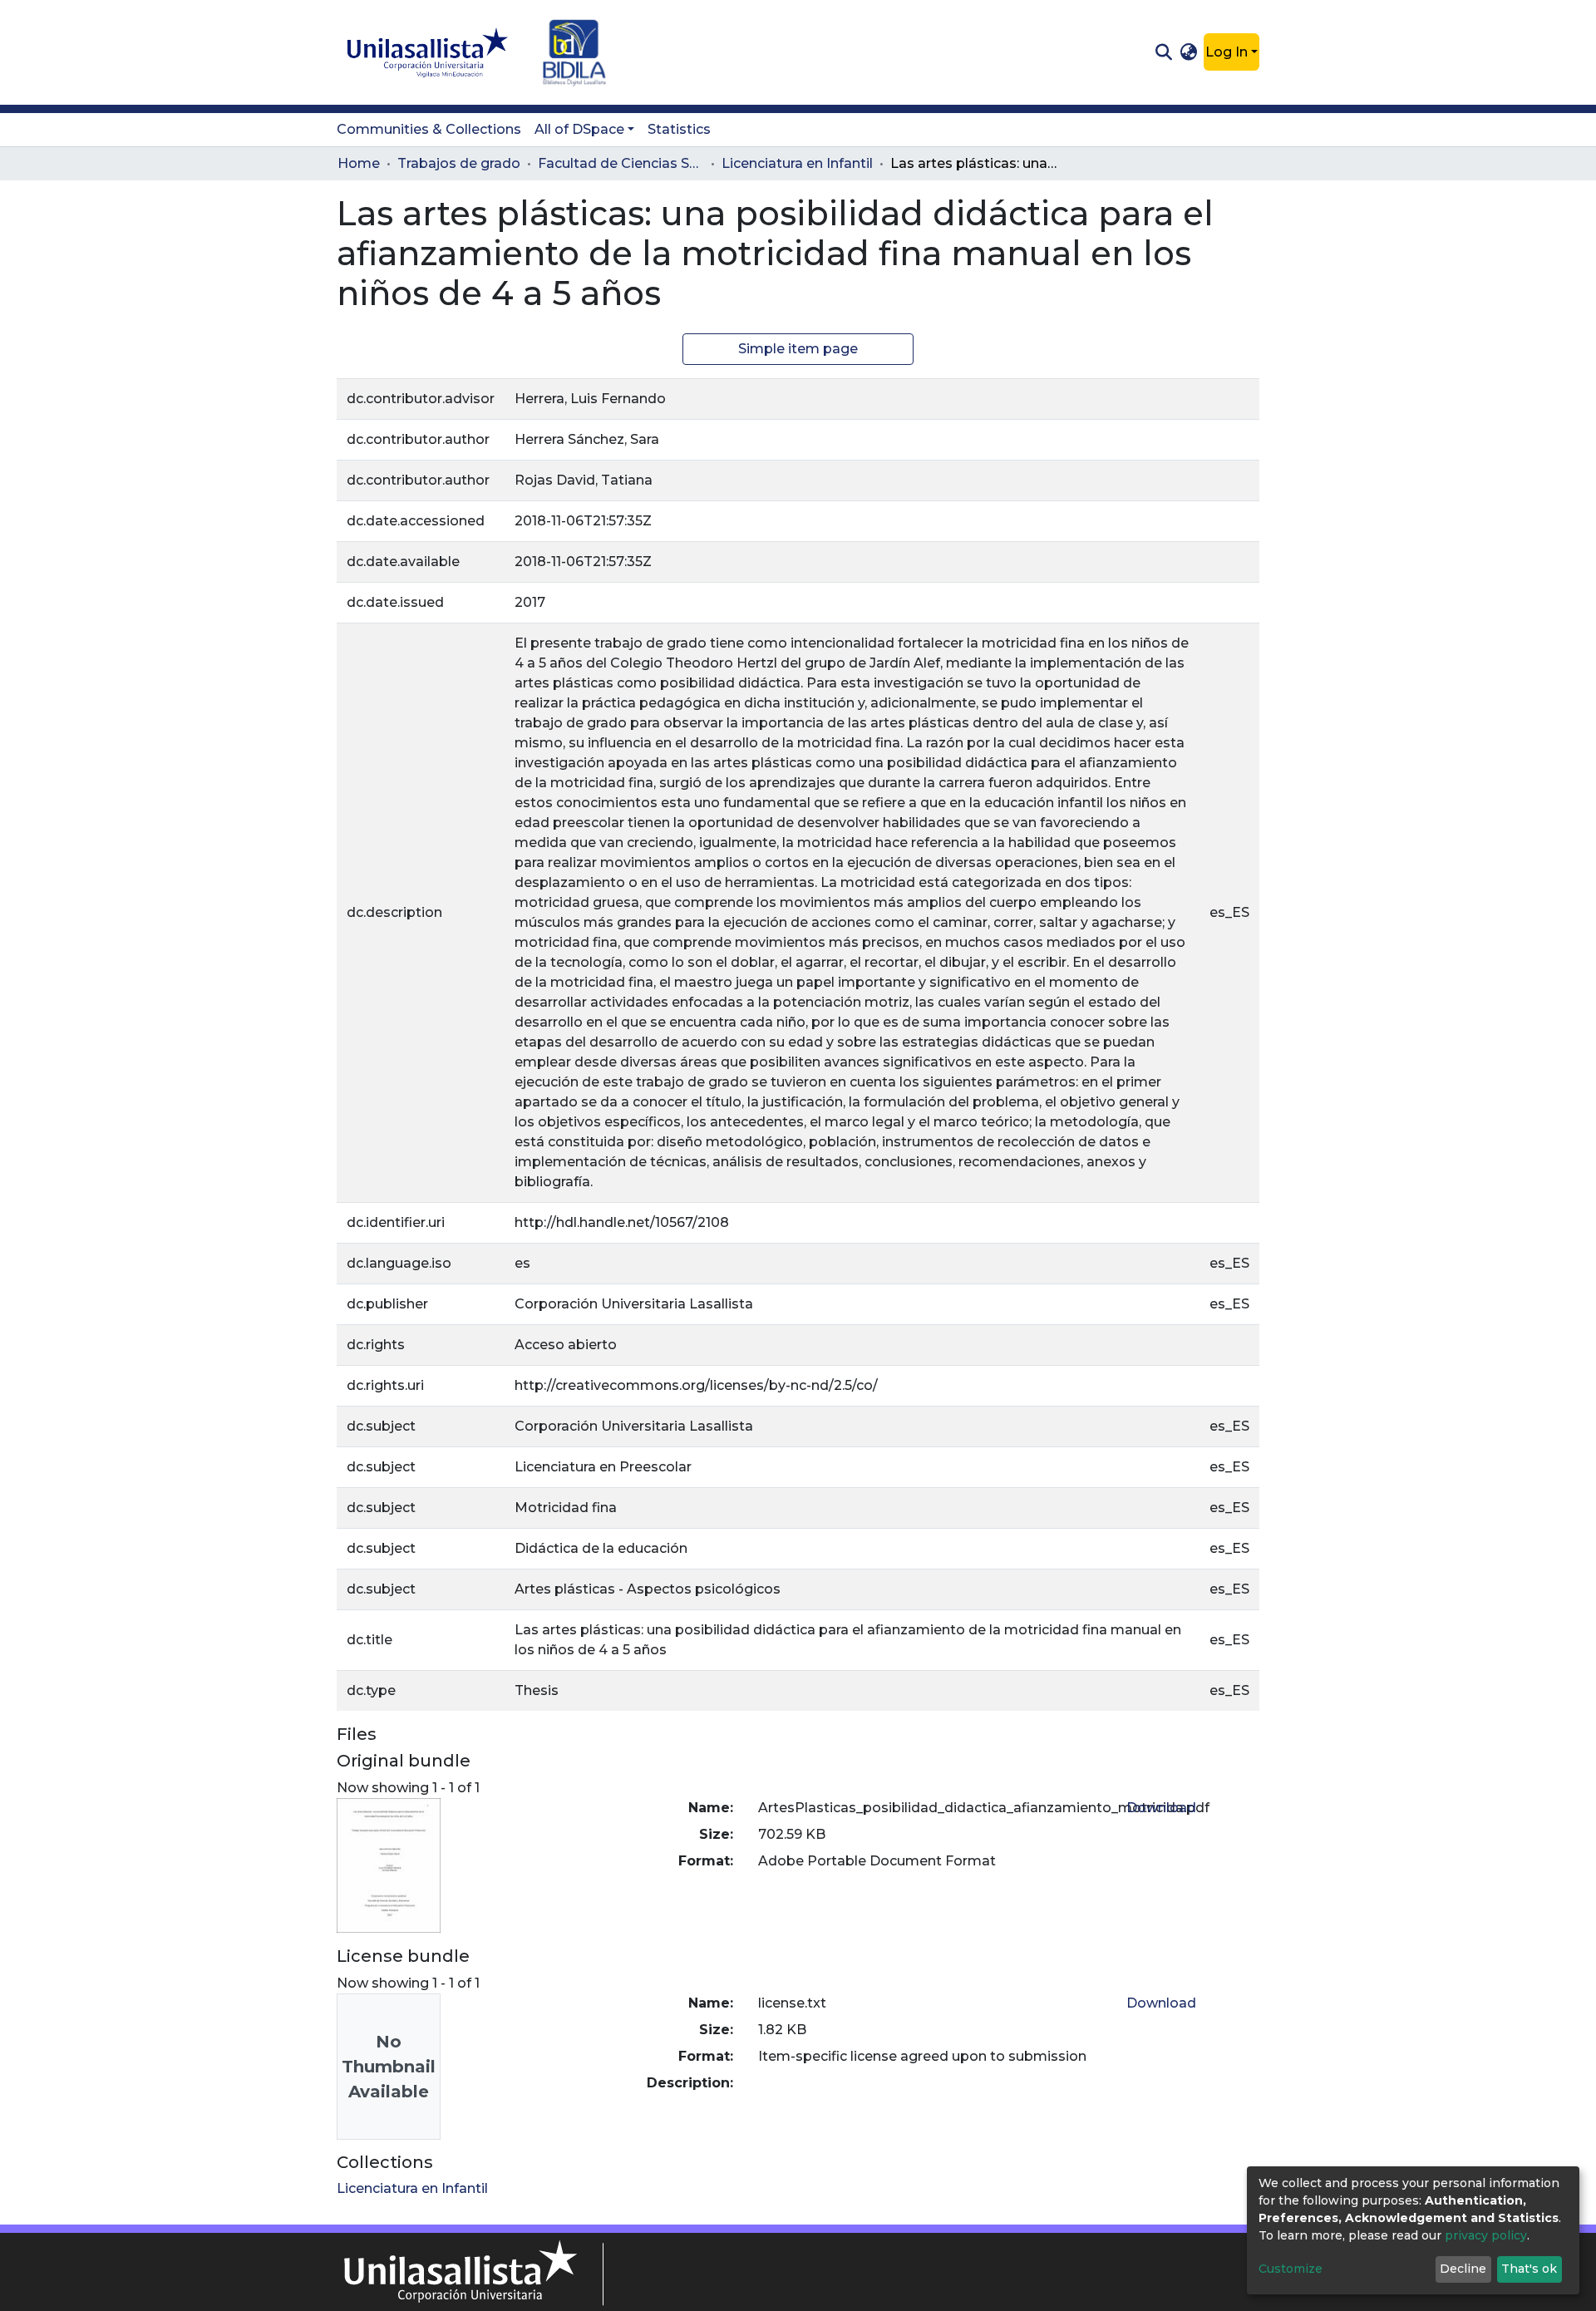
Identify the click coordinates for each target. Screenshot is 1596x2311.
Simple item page (798, 349)
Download (1161, 1808)
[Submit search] (1163, 52)
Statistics (679, 129)
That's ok (1529, 2269)
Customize (1291, 2269)
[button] (1189, 52)
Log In (1227, 52)
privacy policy (1486, 2235)
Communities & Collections (429, 129)
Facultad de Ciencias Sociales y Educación (621, 163)
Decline (1463, 2269)
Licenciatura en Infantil (797, 163)
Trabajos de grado (459, 163)
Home (359, 163)
